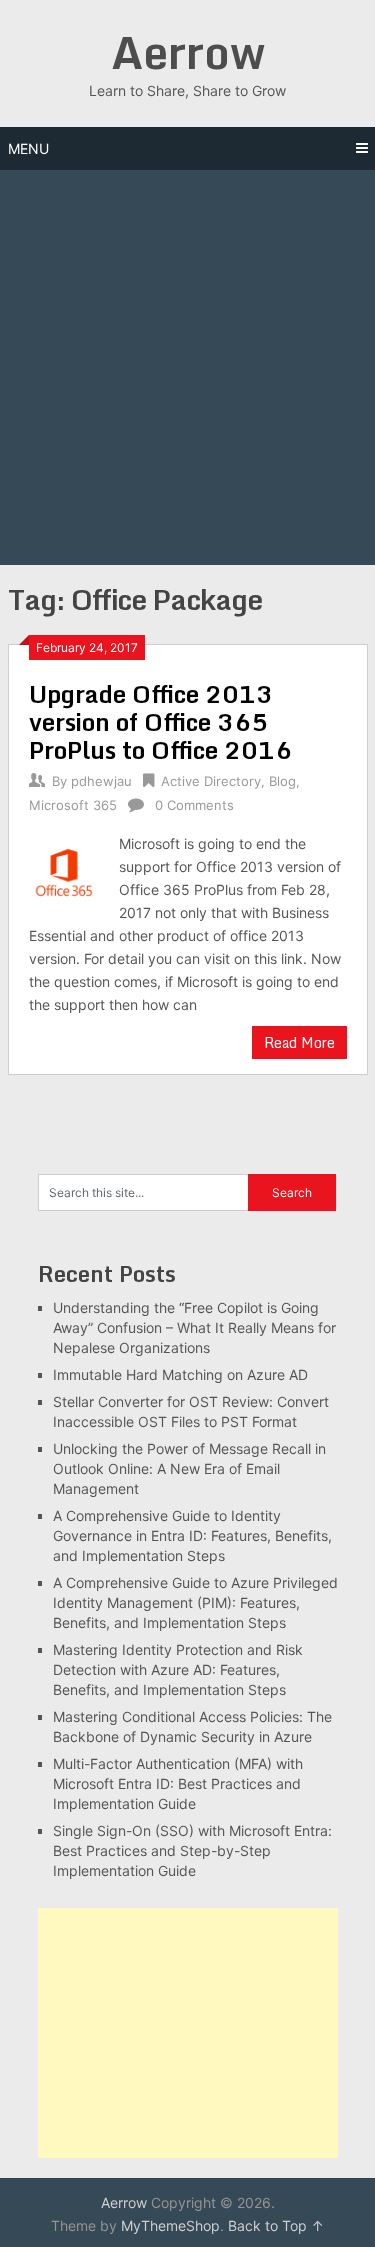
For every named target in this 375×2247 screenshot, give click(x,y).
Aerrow (188, 52)
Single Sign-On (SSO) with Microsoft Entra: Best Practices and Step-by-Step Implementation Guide (192, 1850)
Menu (28, 148)
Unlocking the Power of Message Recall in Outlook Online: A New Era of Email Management (189, 1468)
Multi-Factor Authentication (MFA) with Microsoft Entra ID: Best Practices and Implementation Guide (178, 1783)
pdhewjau (101, 781)
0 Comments (194, 805)
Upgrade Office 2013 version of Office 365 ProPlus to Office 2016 (160, 721)
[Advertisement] (187, 367)
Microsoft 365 (73, 805)
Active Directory (211, 781)
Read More (299, 1042)
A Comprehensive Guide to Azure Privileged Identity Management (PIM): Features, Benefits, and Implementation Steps (195, 1602)
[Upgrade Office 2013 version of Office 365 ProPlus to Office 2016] (64, 870)
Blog (282, 781)
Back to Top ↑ (276, 2225)
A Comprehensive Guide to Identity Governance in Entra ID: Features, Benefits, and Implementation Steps (192, 1535)
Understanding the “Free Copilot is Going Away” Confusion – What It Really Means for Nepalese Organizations (194, 1327)
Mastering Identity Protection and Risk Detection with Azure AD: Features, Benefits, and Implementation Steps (178, 1669)
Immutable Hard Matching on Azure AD (180, 1374)
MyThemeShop (170, 2225)
